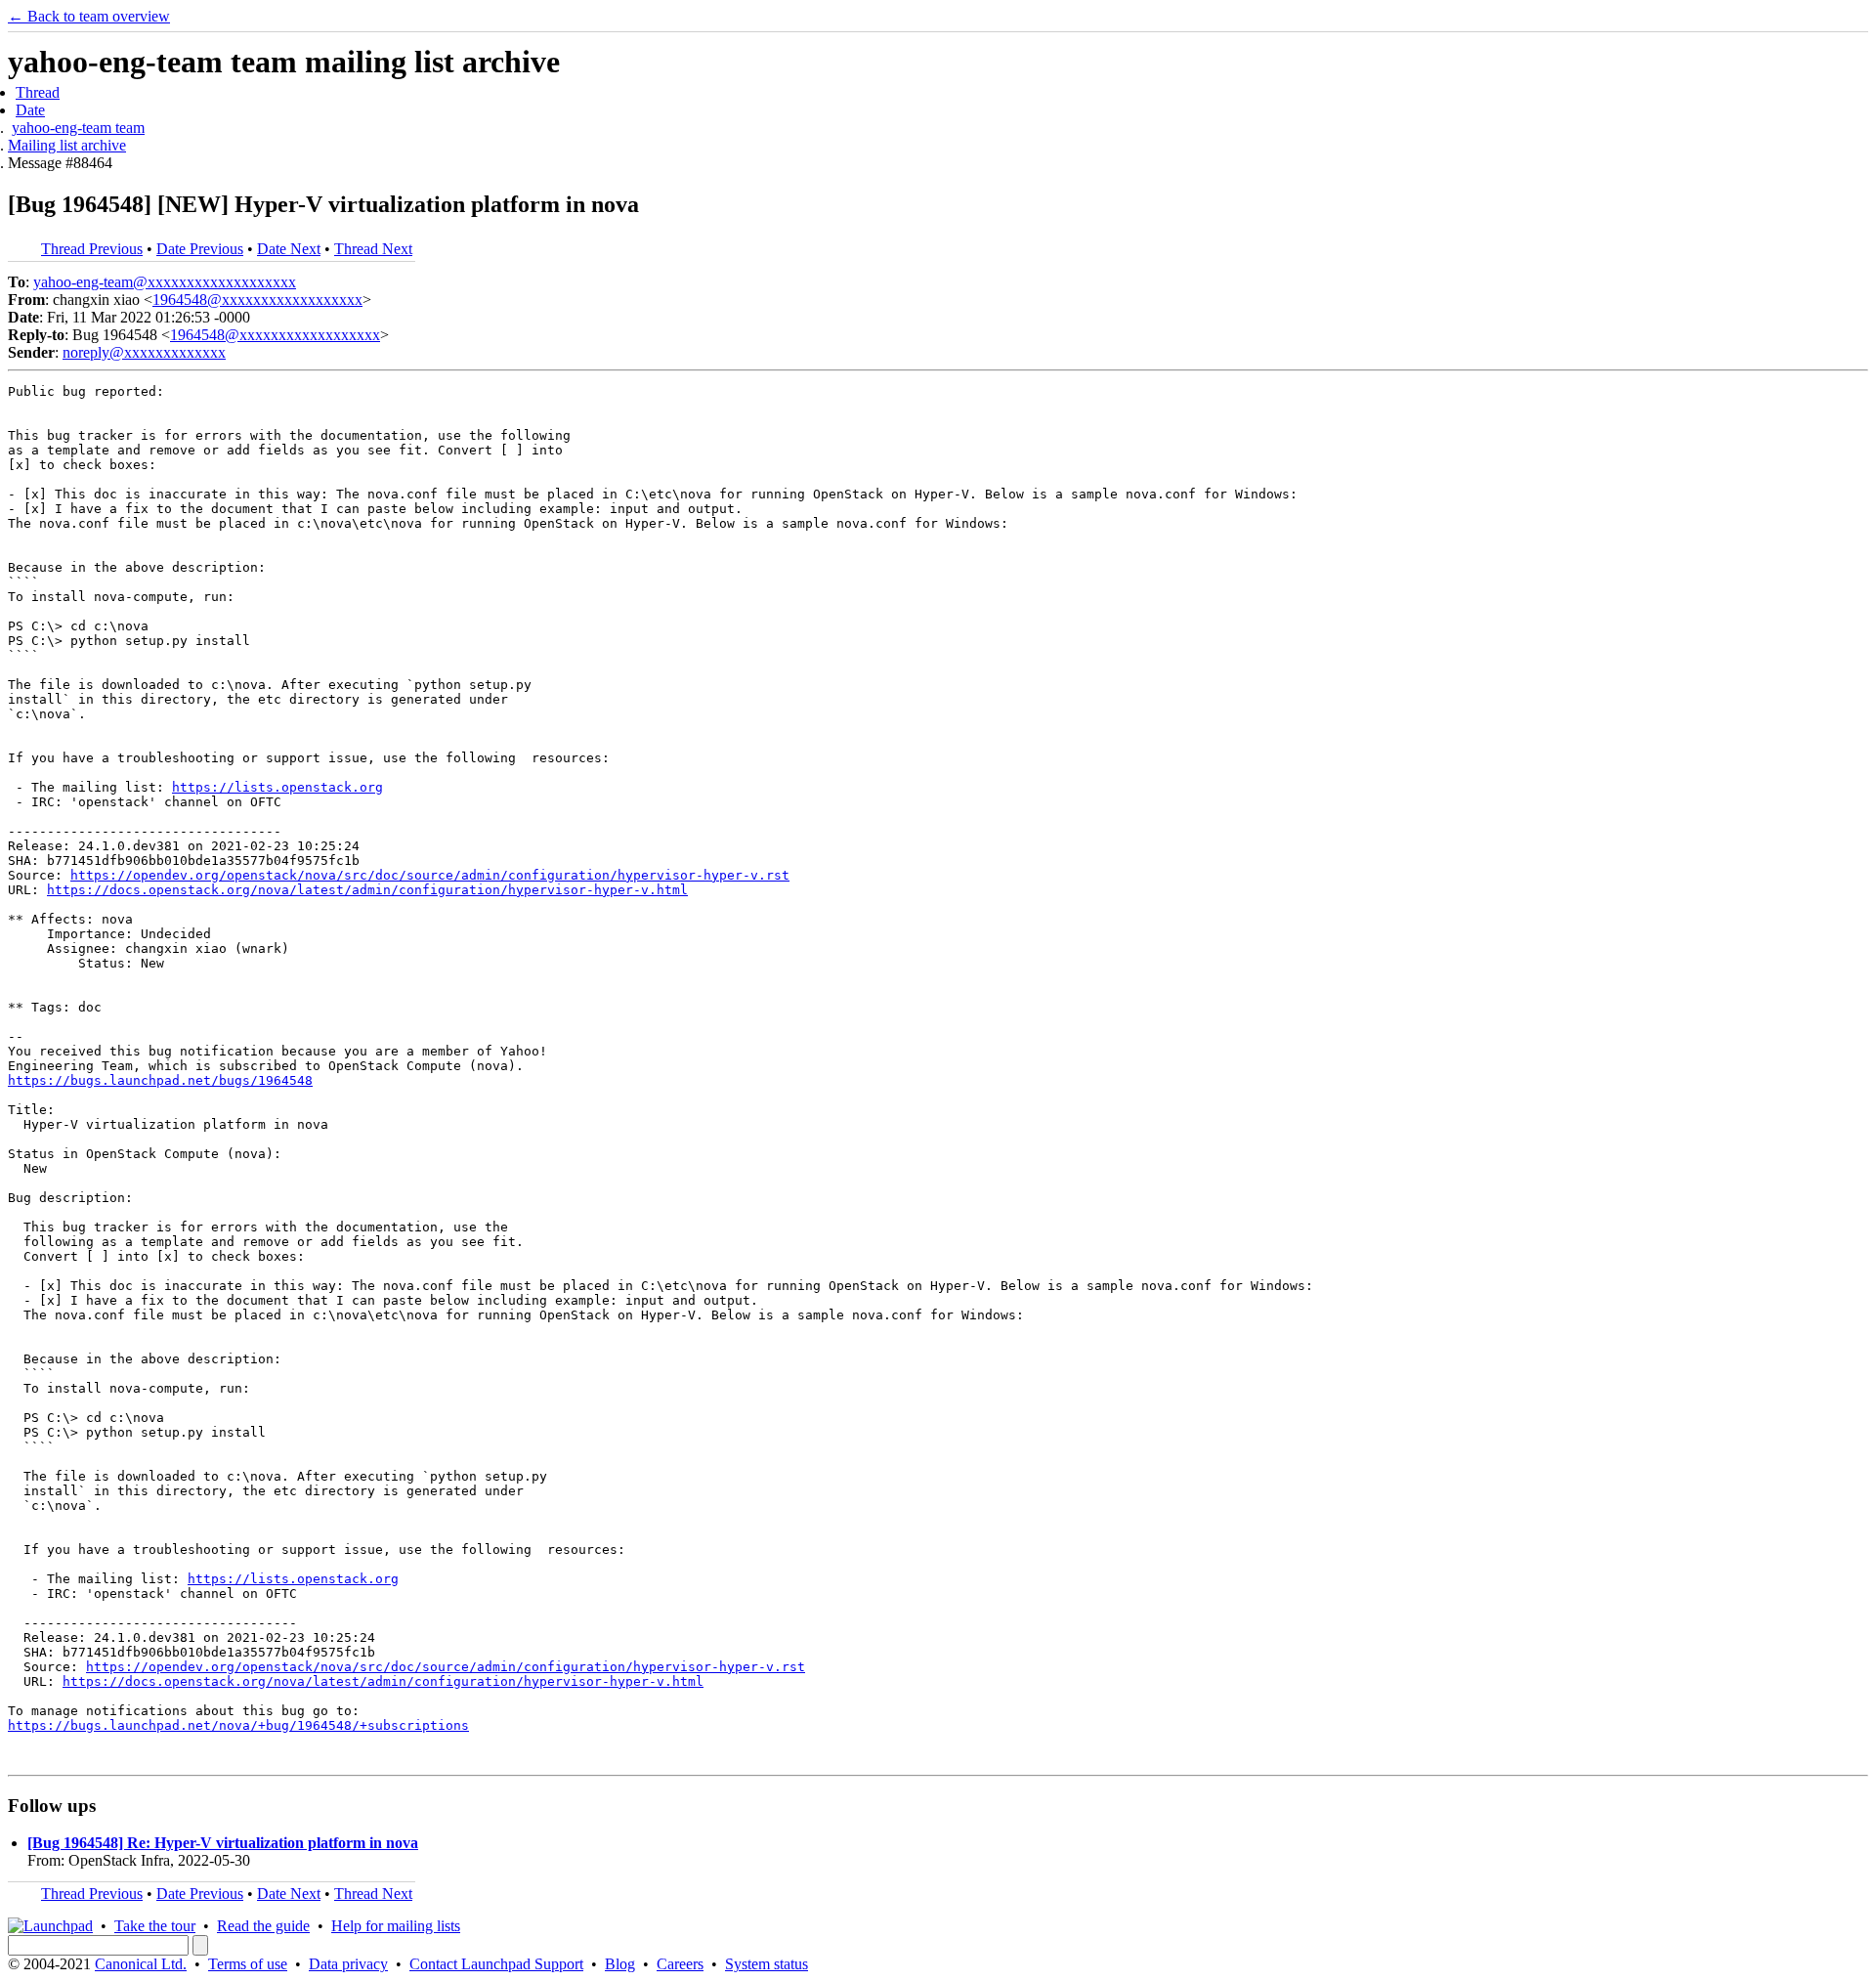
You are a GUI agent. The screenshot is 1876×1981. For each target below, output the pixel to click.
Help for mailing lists (396, 1926)
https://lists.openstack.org (277, 787)
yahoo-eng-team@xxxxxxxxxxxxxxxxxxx (165, 282)
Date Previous (200, 249)
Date (30, 110)
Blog (620, 1964)
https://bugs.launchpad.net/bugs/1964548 (160, 1080)
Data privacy (348, 1964)
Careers (680, 1964)
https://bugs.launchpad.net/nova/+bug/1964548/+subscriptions (238, 1725)
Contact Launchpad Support (496, 1964)
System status (767, 1964)
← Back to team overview (89, 16)
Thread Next (373, 249)
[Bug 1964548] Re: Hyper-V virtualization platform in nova (223, 1843)
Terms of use (248, 1964)
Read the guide (263, 1926)
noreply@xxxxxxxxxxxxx (144, 352)
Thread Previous (92, 249)
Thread (38, 92)
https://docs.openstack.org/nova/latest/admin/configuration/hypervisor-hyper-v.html (367, 890)
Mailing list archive (67, 145)
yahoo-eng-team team (78, 128)
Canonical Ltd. (141, 1964)
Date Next (289, 249)
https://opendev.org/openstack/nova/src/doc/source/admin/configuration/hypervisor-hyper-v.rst (430, 875)
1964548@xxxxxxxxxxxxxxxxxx (257, 300)
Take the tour (155, 1926)
